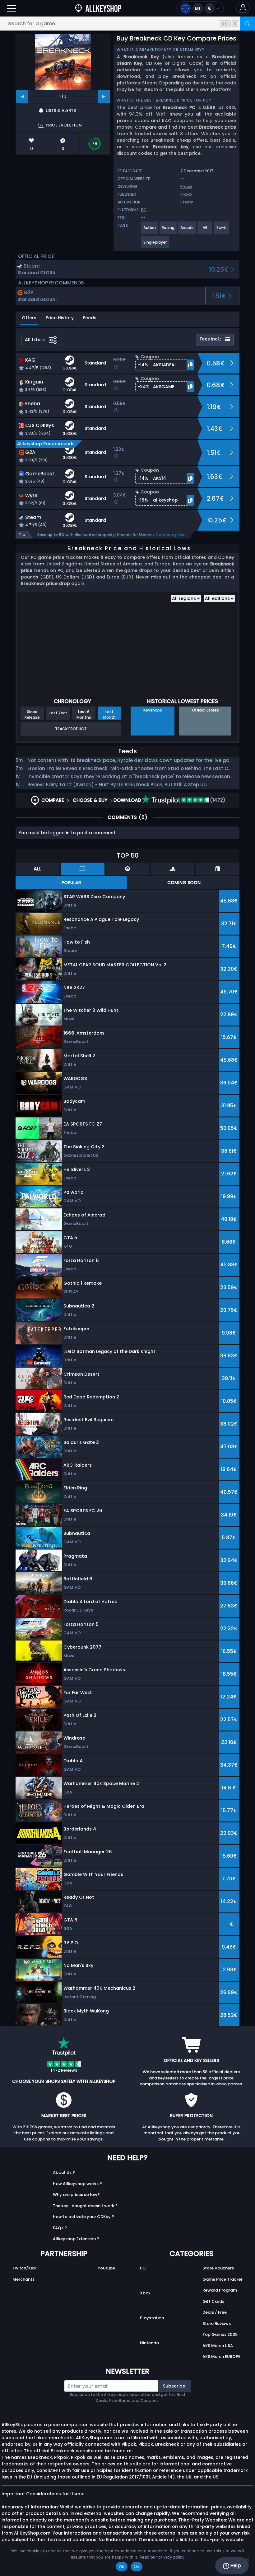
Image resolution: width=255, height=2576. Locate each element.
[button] (243, 8)
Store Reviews (217, 2324)
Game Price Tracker (223, 2279)
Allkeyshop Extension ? (76, 2239)
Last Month (109, 714)
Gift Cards (213, 2301)
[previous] (22, 97)
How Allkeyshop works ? (77, 2184)
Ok (122, 2567)
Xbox (145, 2293)
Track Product (71, 729)
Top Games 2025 (220, 2334)
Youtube (106, 2268)
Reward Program (220, 2290)
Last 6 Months (84, 714)
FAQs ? (60, 2228)
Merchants (23, 2279)
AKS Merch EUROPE (221, 2357)
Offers (29, 318)
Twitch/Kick (24, 2268)
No (137, 2567)
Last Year (58, 713)
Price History (60, 318)
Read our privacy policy (162, 2557)
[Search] (248, 24)
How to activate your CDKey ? (83, 2217)
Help (235, 2566)
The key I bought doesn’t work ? (85, 2206)
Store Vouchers (218, 2268)
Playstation (152, 2318)
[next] (104, 97)
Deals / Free (215, 2312)
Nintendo (149, 2343)
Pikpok (186, 186)
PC (143, 2268)
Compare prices (171, 535)
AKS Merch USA (218, 2346)
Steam (187, 202)
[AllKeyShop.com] (98, 8)
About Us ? (64, 2172)
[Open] (12, 8)
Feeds (90, 318)
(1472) (217, 800)
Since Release (32, 714)
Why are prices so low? (76, 2195)
